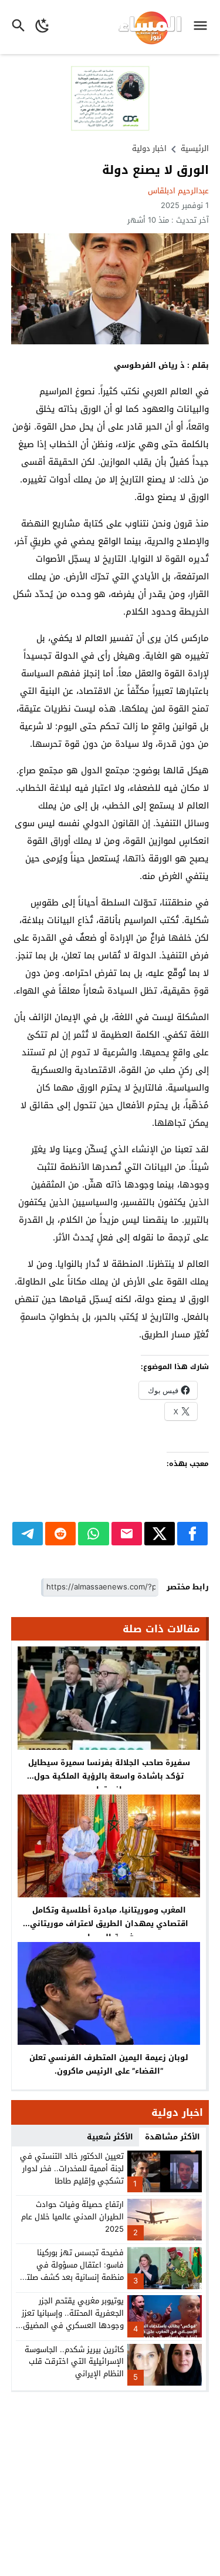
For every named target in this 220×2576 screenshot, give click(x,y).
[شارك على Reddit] (60, 1534)
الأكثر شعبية (110, 2137)
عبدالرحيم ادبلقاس (178, 191)
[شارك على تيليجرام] (28, 1534)
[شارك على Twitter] (160, 1534)
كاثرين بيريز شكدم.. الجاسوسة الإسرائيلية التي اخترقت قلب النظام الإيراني (74, 2362)
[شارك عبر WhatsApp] (93, 1534)
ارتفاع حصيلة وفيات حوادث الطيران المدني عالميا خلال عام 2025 (72, 2217)
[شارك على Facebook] (192, 1534)
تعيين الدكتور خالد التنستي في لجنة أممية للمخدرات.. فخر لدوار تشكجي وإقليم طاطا (72, 2169)
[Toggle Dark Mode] (43, 27)
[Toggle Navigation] (203, 27)
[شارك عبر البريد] (127, 1534)
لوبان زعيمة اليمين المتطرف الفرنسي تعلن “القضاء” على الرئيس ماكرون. (109, 2064)
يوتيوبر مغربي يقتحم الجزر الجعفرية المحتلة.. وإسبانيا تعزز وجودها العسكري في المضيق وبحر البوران (73, 2319)
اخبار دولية (149, 148)
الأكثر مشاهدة (172, 2137)
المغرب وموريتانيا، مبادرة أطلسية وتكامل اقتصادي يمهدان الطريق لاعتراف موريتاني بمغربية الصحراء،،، (109, 1923)
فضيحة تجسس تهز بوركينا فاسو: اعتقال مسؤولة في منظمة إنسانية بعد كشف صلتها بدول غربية (71, 2271)
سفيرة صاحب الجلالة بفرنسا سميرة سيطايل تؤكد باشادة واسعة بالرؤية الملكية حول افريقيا (109, 1776)
